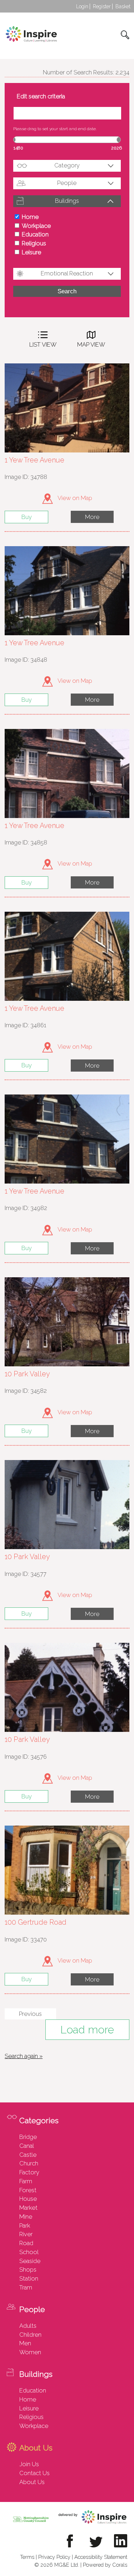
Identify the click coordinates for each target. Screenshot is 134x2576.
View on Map (74, 498)
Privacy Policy (54, 2557)
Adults (28, 2326)
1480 (18, 148)
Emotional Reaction (67, 273)
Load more (87, 2030)
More (92, 517)
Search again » (24, 2056)
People (67, 183)
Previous (30, 2014)
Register (102, 6)
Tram (26, 2287)
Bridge (28, 2137)
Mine (26, 2217)
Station (29, 2278)
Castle (28, 2155)
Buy (27, 517)
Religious (34, 243)
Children (30, 2335)
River (26, 2234)
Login (82, 6)
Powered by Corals (105, 2565)
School (29, 2252)
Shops (28, 2269)
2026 (116, 148)
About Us (32, 2482)
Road (26, 2243)
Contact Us (34, 2473)
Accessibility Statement (101, 2557)
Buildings (67, 201)
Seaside (30, 2261)
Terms (27, 2557)
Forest (28, 2190)
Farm (26, 2181)
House (28, 2199)
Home (30, 217)
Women (30, 2352)
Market (28, 2208)
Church (29, 2163)
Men (25, 2343)
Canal (27, 2146)
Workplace (36, 226)
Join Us (29, 2464)
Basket (123, 6)
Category (67, 165)
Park (25, 2225)
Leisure (31, 252)
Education (35, 234)
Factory (29, 2172)
